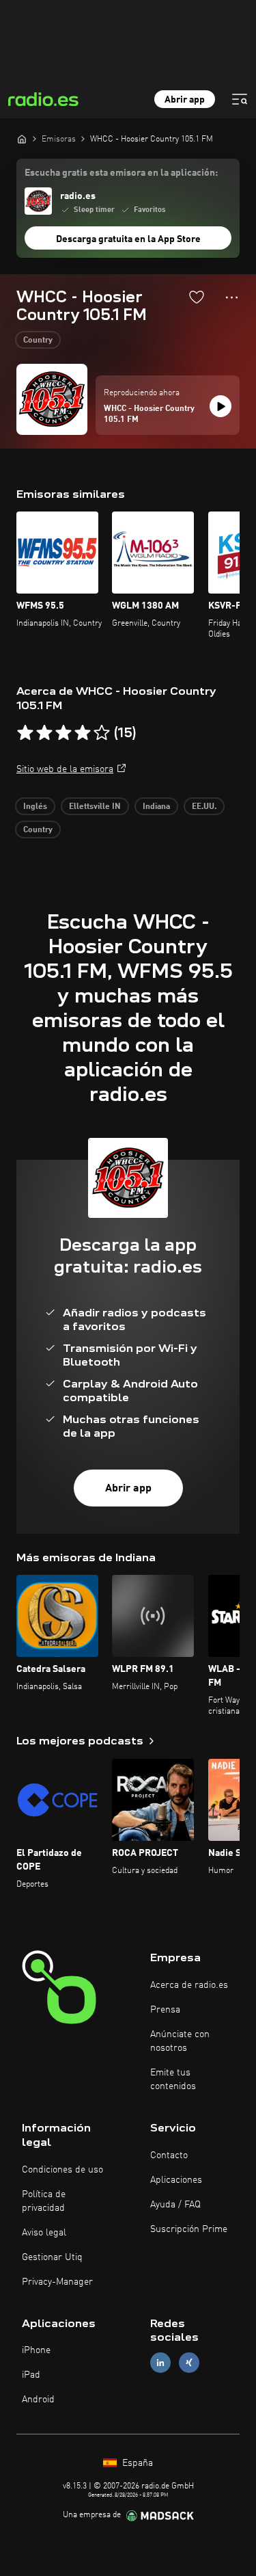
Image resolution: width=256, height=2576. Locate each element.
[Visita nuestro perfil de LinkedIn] (160, 2363)
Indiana (156, 807)
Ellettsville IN (95, 807)
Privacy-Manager (57, 2282)
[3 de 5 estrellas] (63, 733)
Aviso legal (44, 2233)
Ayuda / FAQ (175, 2205)
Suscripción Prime (189, 2229)
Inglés (35, 807)
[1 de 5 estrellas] (25, 733)
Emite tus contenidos (173, 2080)
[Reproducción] (221, 406)
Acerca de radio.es (189, 1985)
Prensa (165, 2010)
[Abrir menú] (240, 99)
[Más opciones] (232, 297)
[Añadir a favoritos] (197, 297)
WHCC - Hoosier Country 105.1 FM (149, 414)
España (136, 2463)
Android (38, 2400)
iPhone (36, 2350)
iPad (31, 2375)
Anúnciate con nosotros (180, 2041)
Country (38, 341)
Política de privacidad (44, 2201)
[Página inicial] (22, 139)
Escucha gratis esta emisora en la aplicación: (121, 173)
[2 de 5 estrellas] (44, 733)
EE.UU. (204, 807)
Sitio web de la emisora (65, 769)
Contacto (169, 2155)
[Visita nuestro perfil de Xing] (189, 2363)
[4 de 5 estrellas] (83, 733)
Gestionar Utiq (52, 2257)
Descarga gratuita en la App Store (128, 239)
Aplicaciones (176, 2180)
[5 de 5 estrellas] (102, 733)
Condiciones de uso (62, 2170)
